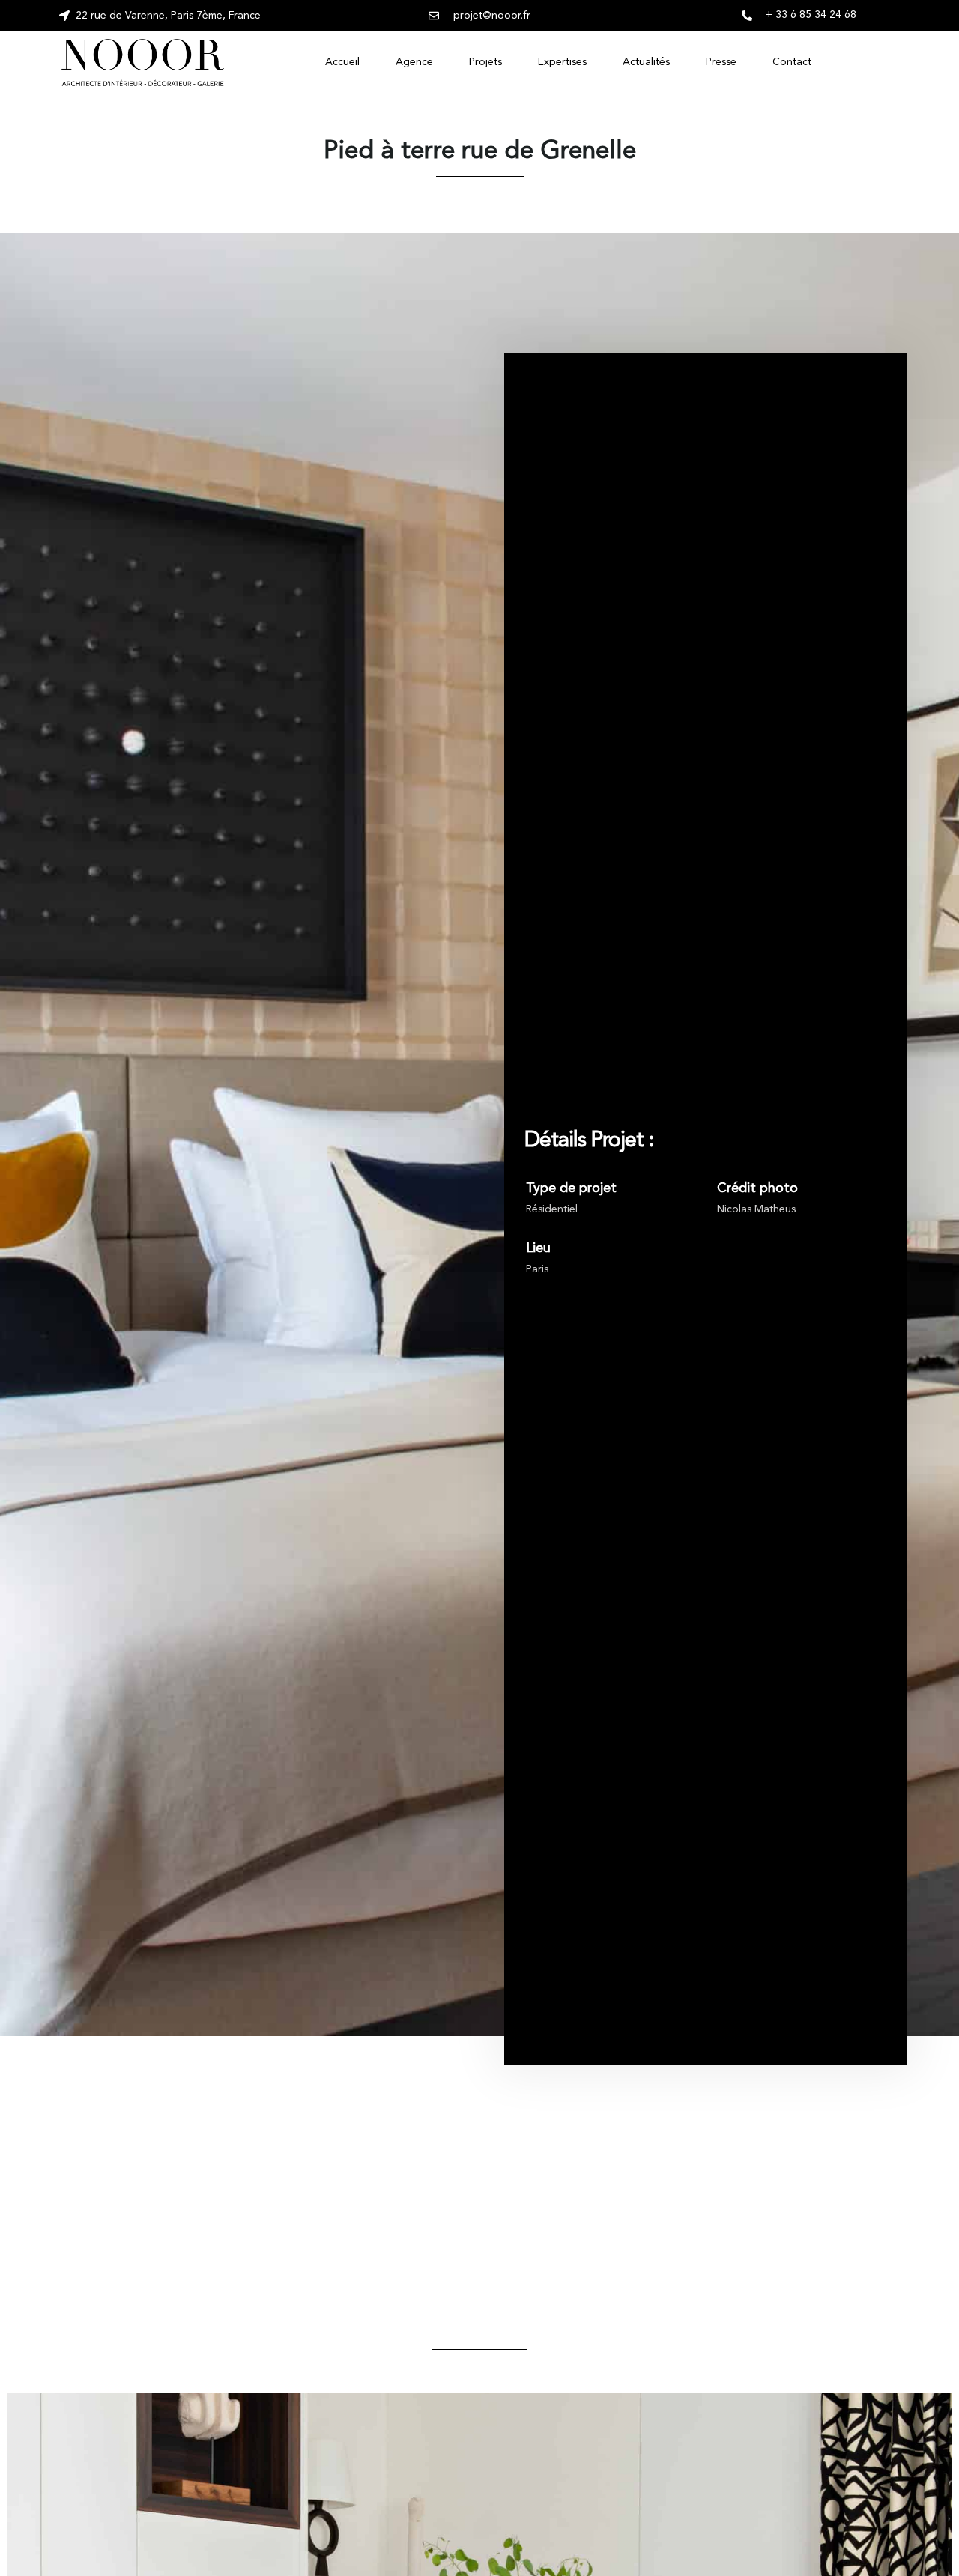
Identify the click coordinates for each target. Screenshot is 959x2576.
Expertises (562, 62)
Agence (414, 62)
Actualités (646, 62)
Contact (792, 62)
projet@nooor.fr (492, 16)
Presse (721, 62)
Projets (485, 62)
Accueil (342, 62)
